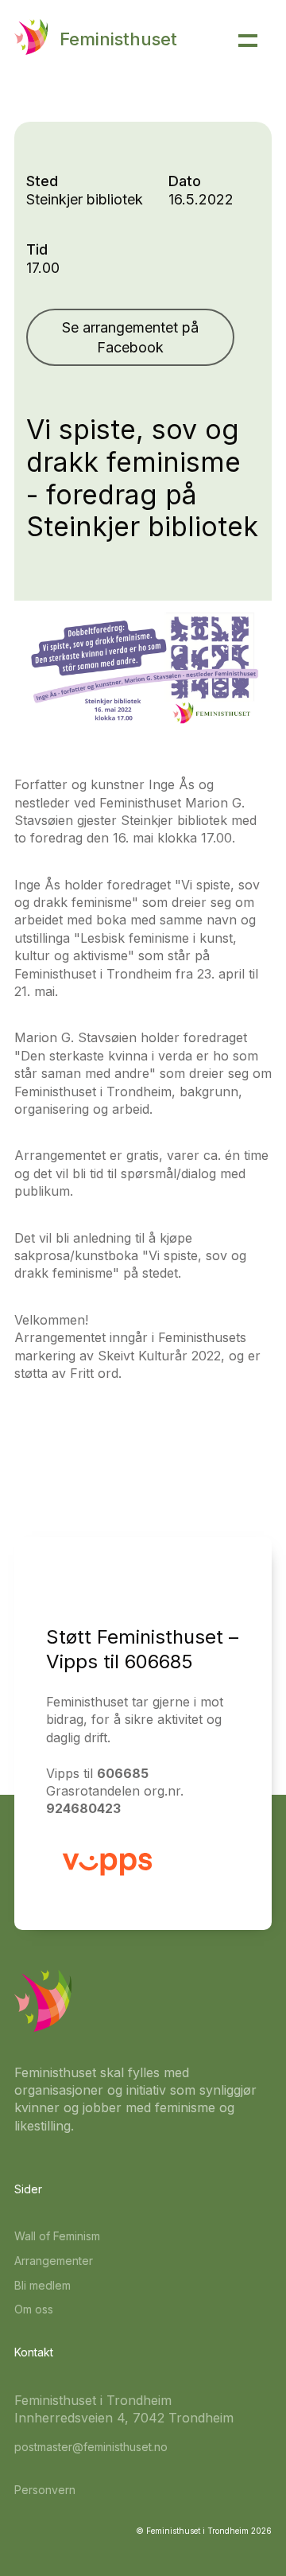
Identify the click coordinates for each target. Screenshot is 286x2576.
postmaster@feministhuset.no (91, 2447)
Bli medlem (43, 2285)
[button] (248, 41)
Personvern (45, 2490)
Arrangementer (54, 2261)
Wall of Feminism (57, 2236)
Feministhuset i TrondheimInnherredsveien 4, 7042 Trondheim (124, 2409)
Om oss (34, 2309)
